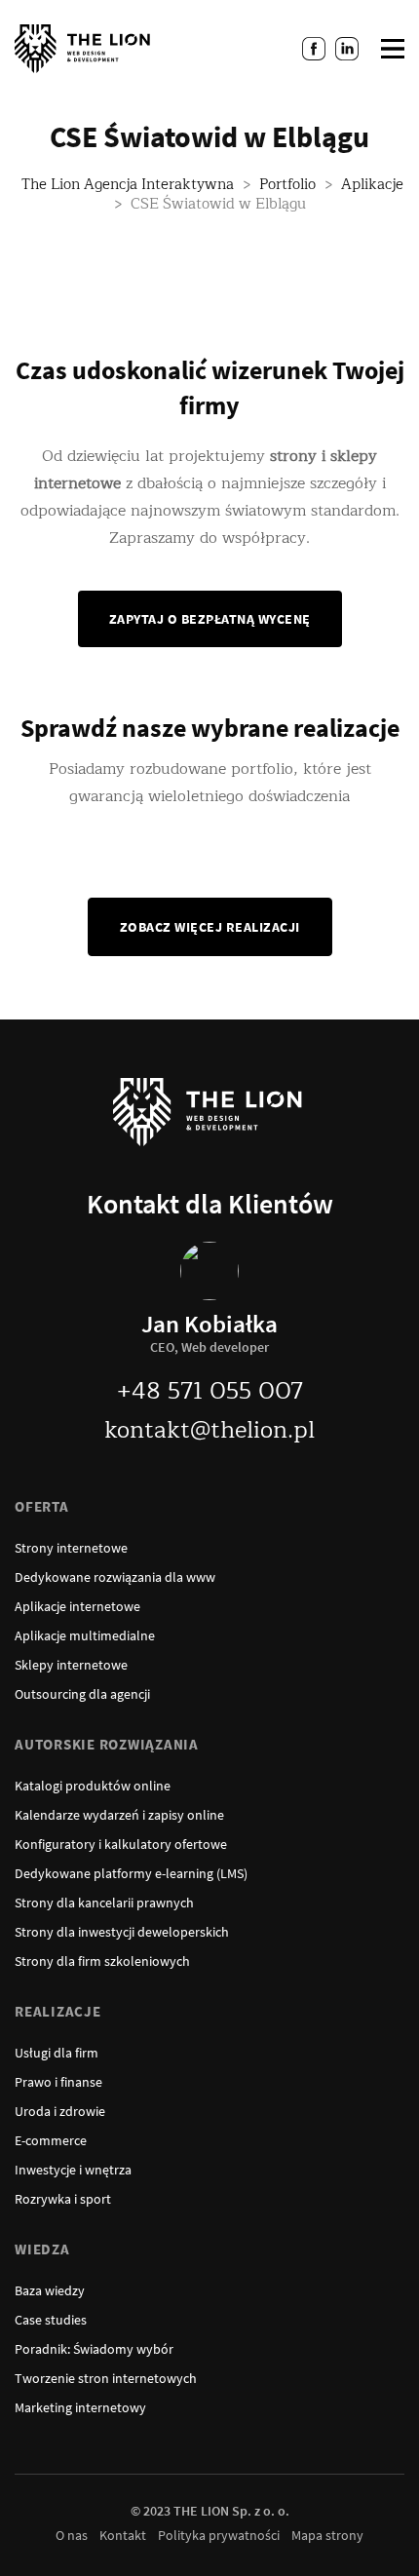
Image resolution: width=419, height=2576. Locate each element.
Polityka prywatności (219, 2535)
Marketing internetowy (80, 2407)
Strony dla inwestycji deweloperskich (122, 1932)
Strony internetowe (71, 1548)
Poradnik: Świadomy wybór (94, 2349)
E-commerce (51, 2140)
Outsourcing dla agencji (82, 1694)
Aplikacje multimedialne (85, 1635)
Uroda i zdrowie (60, 2111)
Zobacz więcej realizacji (210, 927)
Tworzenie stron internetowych (106, 2378)
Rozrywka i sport (63, 2199)
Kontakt (123, 2535)
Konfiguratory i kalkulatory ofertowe (121, 1844)
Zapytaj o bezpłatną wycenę (210, 619)
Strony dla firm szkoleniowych (102, 1961)
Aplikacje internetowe (77, 1606)
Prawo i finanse (58, 2082)
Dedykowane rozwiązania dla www (115, 1577)
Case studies (51, 2320)
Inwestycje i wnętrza (73, 2170)
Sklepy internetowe (71, 1665)
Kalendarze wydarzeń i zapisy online (119, 1815)
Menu (393, 49)
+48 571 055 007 (210, 1391)
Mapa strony (327, 2535)
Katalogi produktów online (93, 1786)
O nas (72, 2535)
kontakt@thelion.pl (209, 1430)
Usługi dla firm (57, 2053)
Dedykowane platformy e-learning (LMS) (131, 1873)
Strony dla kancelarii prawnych (104, 1903)
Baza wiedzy (50, 2290)
